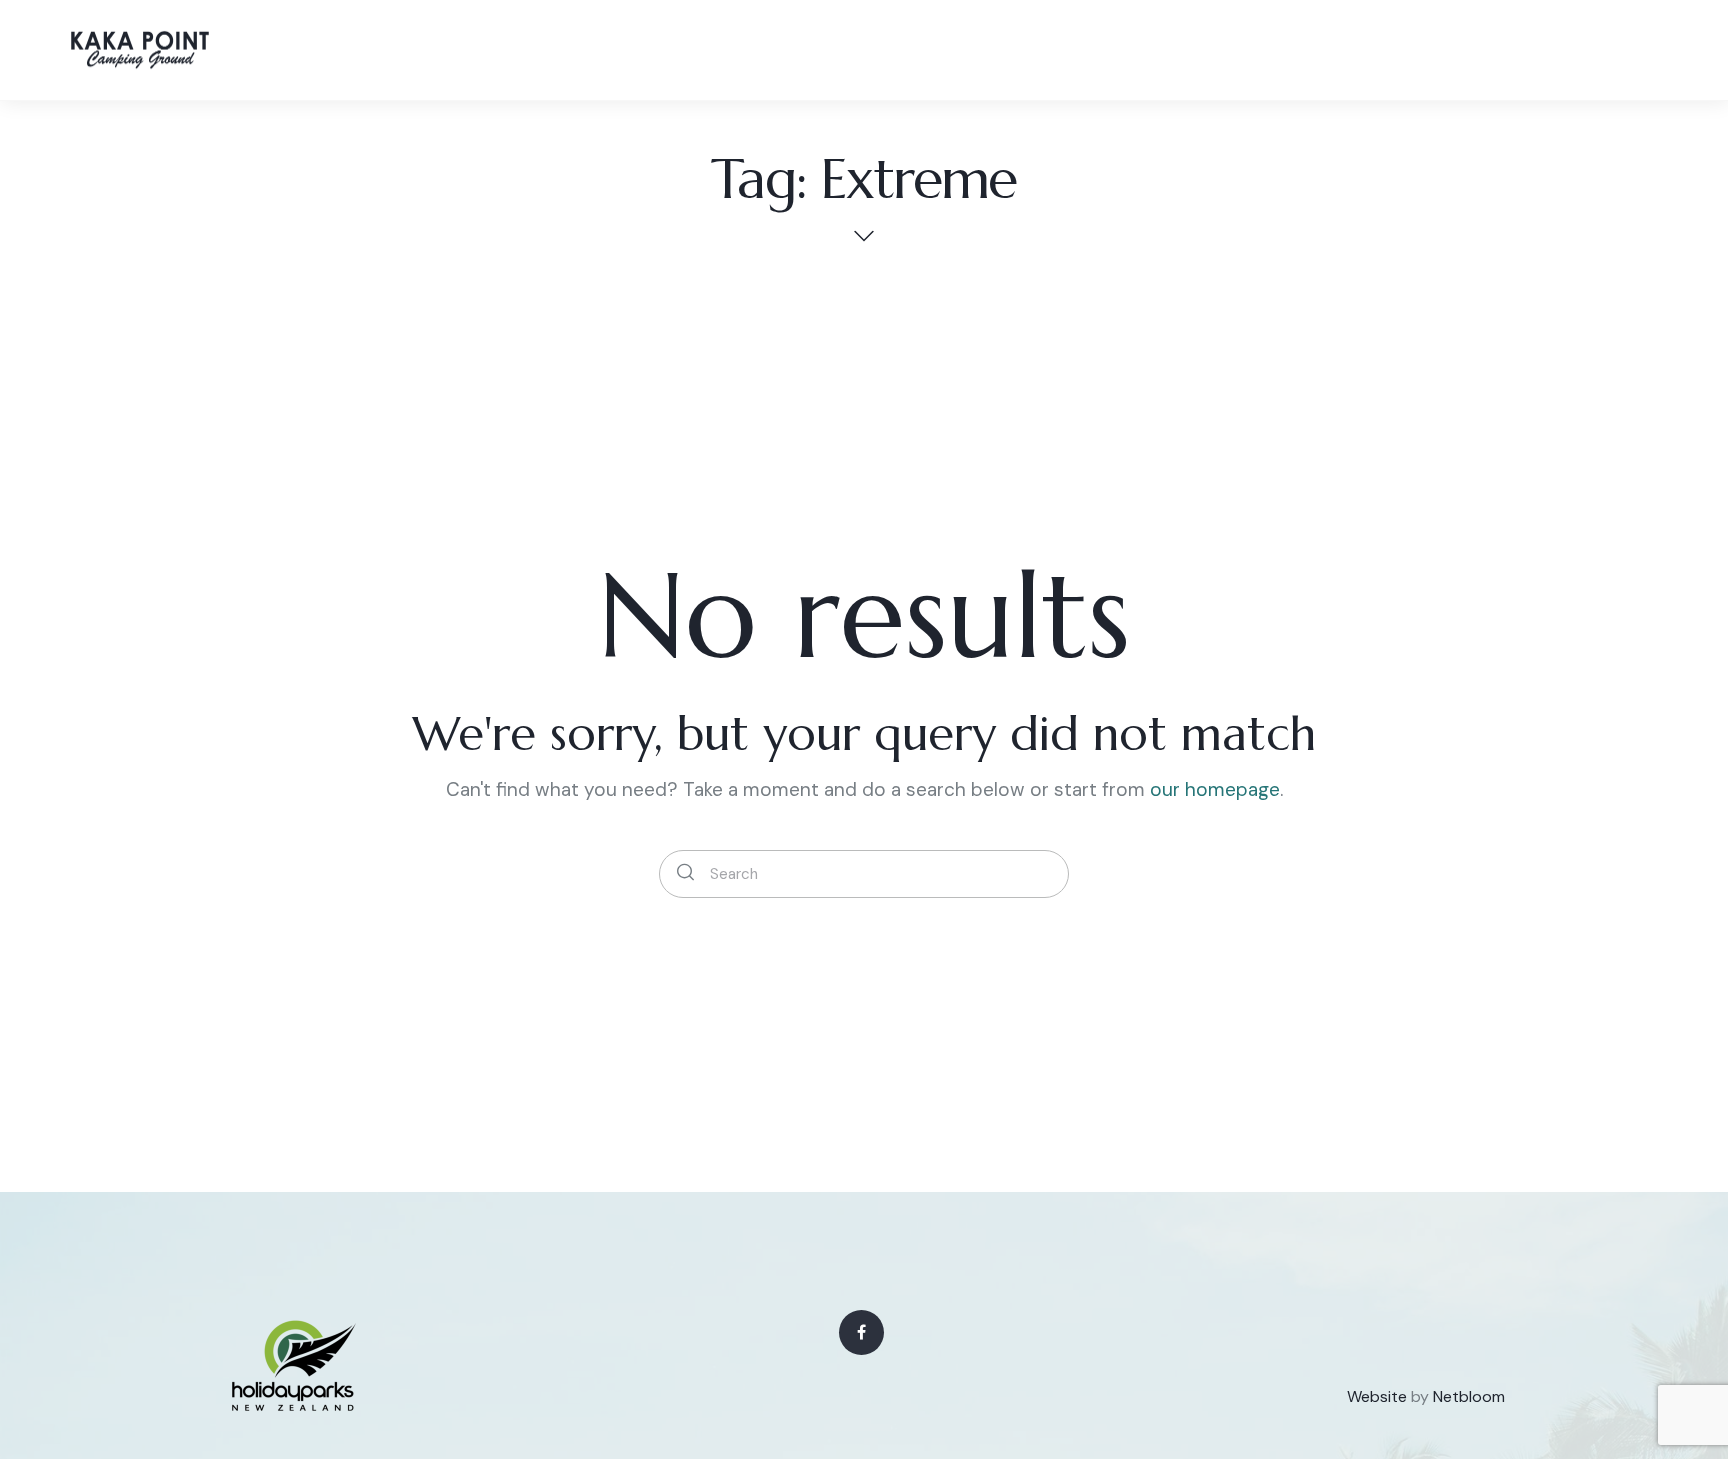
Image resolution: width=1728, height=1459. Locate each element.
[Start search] (685, 874)
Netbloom (1469, 1396)
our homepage (1215, 789)
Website (1377, 1396)
